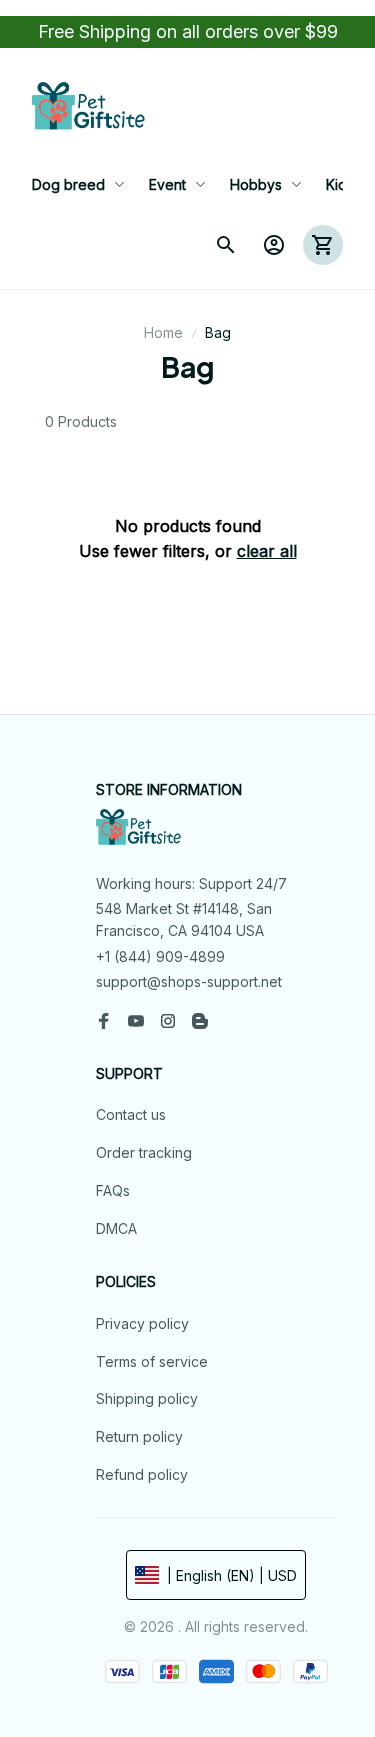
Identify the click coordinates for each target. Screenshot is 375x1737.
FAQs (113, 1190)
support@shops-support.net (189, 981)
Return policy (139, 1436)
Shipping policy (147, 1398)
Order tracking (144, 1152)
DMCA (116, 1228)
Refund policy (142, 1474)
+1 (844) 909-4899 (160, 956)
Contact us (131, 1114)
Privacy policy (142, 1323)
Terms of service (152, 1361)
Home (163, 332)
